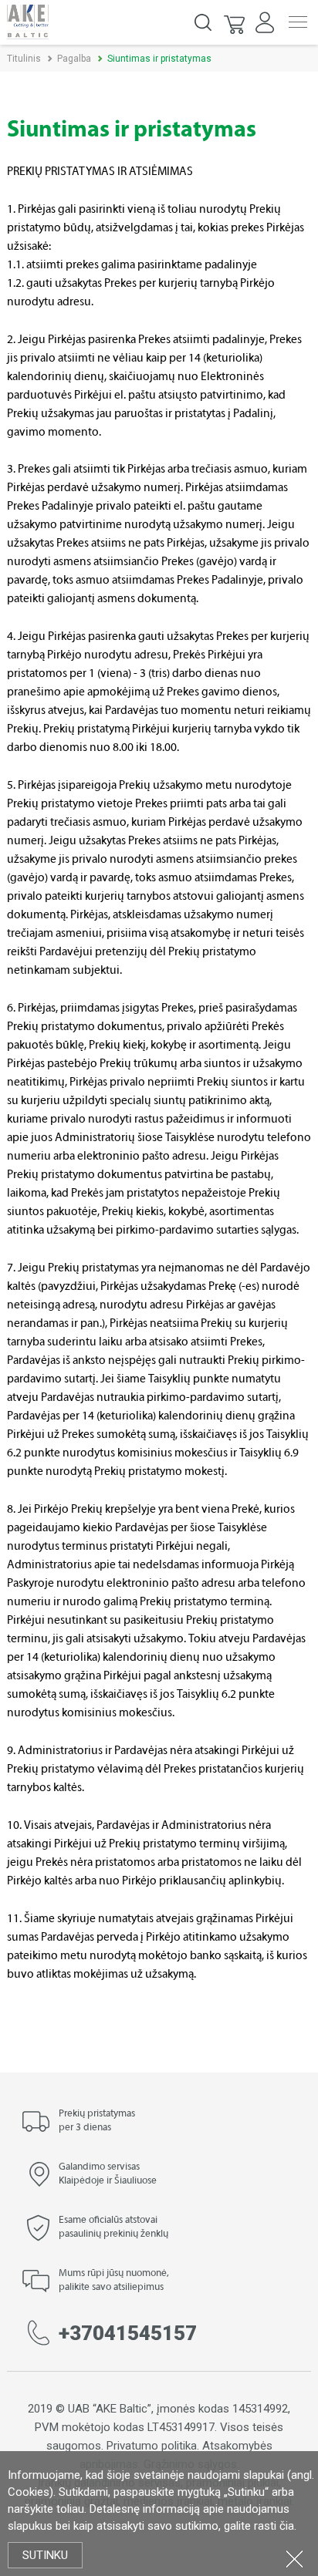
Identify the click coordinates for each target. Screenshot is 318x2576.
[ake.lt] (28, 21)
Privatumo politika (152, 2446)
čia (287, 2526)
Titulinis (24, 59)
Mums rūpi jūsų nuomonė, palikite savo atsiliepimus (114, 2281)
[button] (235, 22)
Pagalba (74, 59)
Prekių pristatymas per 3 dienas (97, 2121)
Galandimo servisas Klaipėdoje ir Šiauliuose (108, 2174)
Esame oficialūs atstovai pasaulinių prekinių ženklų (113, 2227)
